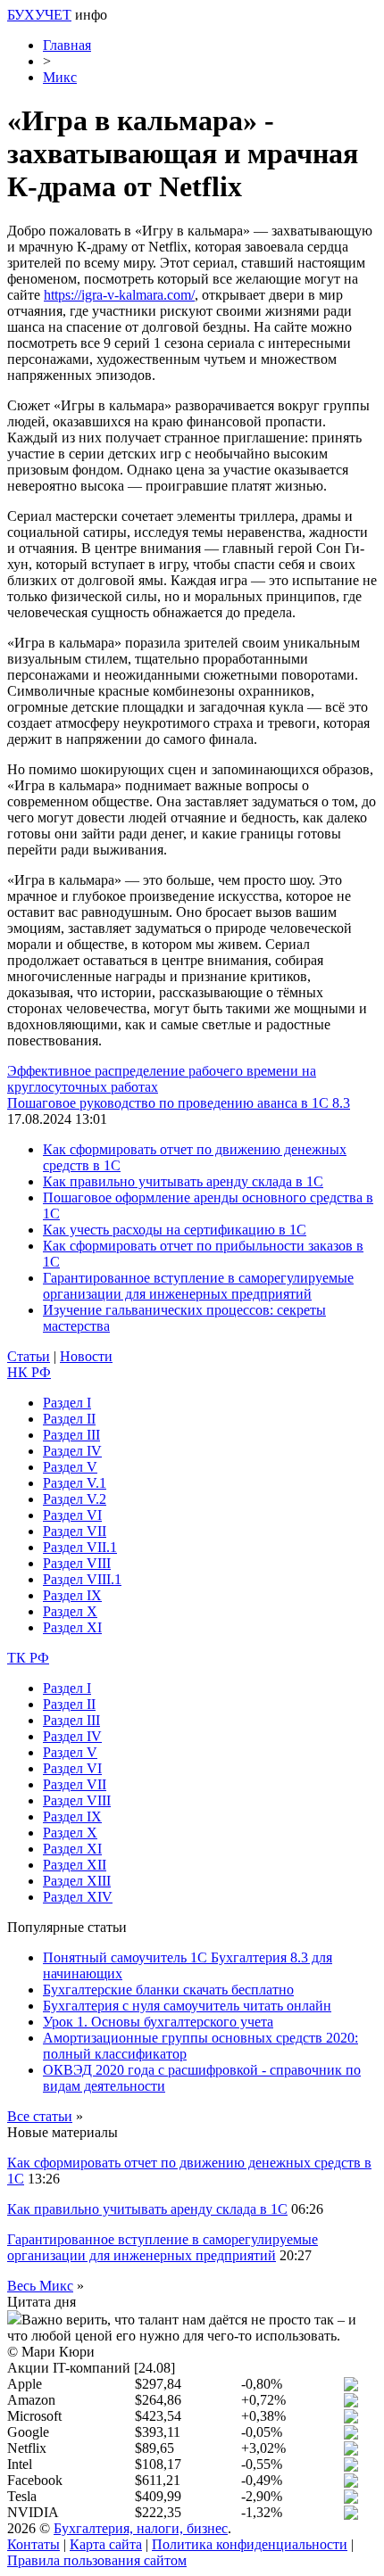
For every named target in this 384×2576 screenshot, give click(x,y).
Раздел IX (72, 1595)
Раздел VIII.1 (82, 1579)
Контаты (33, 2544)
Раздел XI (72, 1627)
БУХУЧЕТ (39, 15)
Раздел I (67, 1403)
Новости (86, 1356)
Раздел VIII (77, 1563)
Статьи (29, 1356)
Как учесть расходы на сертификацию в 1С (175, 1230)
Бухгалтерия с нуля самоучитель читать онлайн (187, 2006)
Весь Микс (40, 2286)
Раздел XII (75, 1865)
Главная (67, 45)
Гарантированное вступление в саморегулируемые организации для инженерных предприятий (198, 1286)
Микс (60, 77)
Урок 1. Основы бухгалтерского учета (158, 2022)
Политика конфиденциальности (250, 2544)
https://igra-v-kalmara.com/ (119, 295)
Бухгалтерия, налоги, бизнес (141, 2528)
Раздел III (71, 1435)
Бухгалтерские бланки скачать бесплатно (168, 1990)
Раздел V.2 (75, 1499)
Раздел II (69, 1419)
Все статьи (40, 2116)
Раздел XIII (77, 1881)
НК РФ (29, 1372)
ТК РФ (28, 1658)
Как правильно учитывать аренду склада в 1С (183, 1181)
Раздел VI (72, 1515)
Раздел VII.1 (80, 1547)
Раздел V (70, 1467)
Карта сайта (106, 2544)
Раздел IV (72, 1451)
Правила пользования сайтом (97, 2560)
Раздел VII (75, 1531)
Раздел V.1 (75, 1483)
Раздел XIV (78, 1897)
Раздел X (70, 1611)
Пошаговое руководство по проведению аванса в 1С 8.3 (179, 1103)
